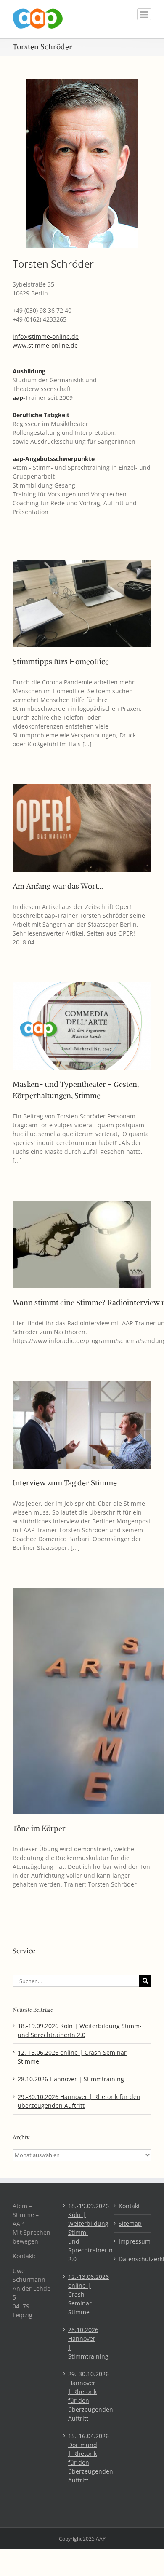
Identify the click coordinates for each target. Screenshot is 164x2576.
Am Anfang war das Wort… (58, 886)
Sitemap (130, 2224)
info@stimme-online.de (46, 336)
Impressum (133, 2241)
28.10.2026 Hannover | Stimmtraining (71, 2079)
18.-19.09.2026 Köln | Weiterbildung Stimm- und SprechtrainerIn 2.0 (82, 2232)
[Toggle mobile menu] (144, 14)
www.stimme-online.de (45, 345)
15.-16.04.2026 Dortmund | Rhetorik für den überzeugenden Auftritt (82, 2458)
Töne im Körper (39, 1828)
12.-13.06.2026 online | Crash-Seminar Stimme (82, 2294)
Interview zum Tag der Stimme (65, 1483)
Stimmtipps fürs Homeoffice (61, 661)
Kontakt (129, 2206)
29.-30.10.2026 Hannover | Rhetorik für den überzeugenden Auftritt (82, 2396)
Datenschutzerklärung (133, 2259)
